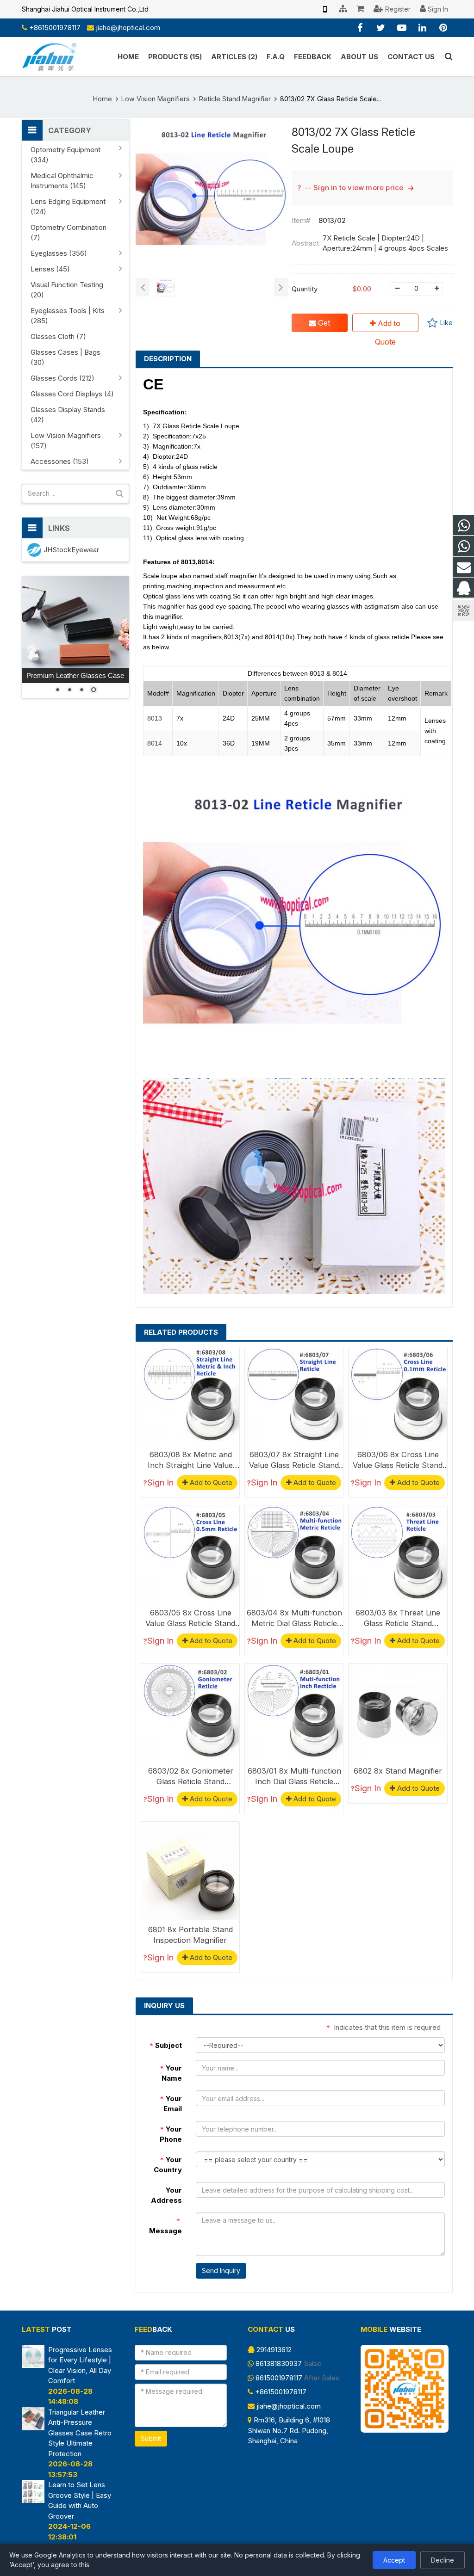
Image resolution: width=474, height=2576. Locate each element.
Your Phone (171, 2134)
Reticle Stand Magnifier (235, 99)
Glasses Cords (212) (62, 378)
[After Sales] (464, 546)
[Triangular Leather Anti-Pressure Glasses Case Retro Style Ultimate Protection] (33, 2428)
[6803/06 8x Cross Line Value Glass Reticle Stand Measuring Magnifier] (398, 1396)
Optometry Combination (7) (69, 232)
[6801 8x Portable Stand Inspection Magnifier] (190, 1871)
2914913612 (274, 2350)
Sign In (160, 1482)
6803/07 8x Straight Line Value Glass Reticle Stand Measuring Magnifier (294, 1465)
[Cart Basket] (360, 9)
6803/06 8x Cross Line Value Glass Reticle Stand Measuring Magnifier (398, 1465)
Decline (443, 2560)
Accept (394, 2560)
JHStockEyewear (71, 550)
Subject (166, 2045)
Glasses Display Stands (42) (68, 415)
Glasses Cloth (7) (58, 336)
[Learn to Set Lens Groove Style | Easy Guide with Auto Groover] (33, 2500)
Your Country (168, 2165)
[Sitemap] (343, 9)
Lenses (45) (50, 269)
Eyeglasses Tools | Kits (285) (68, 316)
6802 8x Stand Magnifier (398, 1771)
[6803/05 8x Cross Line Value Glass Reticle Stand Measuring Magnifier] (190, 1554)
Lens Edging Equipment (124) (68, 206)
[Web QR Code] (325, 9)
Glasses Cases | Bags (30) (65, 357)
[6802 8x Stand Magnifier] (398, 1713)
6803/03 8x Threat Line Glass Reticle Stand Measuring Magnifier (398, 1623)
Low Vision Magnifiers (156, 99)
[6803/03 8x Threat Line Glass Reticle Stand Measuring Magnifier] (398, 1554)
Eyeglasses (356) (59, 253)
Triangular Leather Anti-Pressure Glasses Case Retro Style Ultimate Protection (80, 2433)
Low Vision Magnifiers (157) (66, 441)
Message (165, 2226)
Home (103, 99)
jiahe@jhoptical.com (128, 28)
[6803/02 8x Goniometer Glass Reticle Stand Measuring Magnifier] (190, 1713)
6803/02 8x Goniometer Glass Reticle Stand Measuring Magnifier (191, 1781)
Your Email (171, 2104)
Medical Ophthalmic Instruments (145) (62, 181)
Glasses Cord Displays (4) (72, 394)
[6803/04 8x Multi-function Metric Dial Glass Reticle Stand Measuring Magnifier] (294, 1554)
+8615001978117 (55, 28)
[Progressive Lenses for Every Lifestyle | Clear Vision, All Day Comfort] (33, 2365)
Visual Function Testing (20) (67, 290)
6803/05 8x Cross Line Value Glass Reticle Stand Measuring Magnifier (190, 1623)
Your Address (166, 2195)
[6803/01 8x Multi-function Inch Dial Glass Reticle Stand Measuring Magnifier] (294, 1713)
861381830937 (279, 2363)
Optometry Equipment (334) (65, 155)
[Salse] (464, 526)
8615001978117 (279, 2378)
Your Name (171, 2073)
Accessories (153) (60, 461)
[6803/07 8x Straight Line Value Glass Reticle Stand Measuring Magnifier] (294, 1396)
